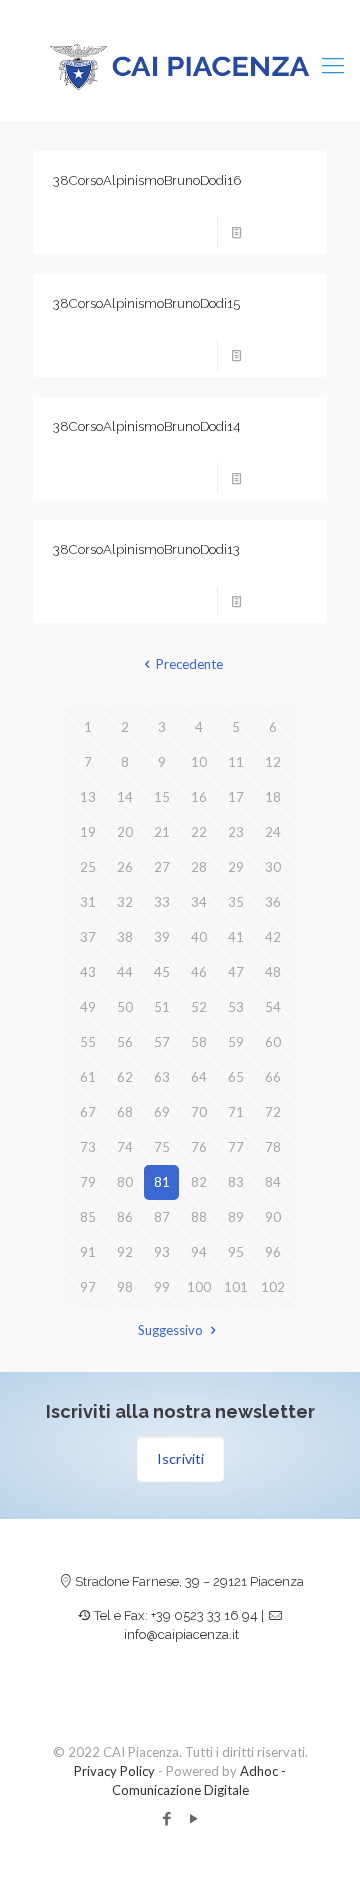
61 (88, 1077)
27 (162, 867)
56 (125, 1042)
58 (199, 1042)
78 (273, 1147)
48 (273, 972)
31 (88, 902)
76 (199, 1147)
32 (125, 902)
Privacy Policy (114, 1771)
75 (162, 1147)
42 (273, 937)
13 (88, 797)
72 (273, 1112)
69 (162, 1112)
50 (125, 1007)
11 (236, 762)
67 (88, 1112)
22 (199, 832)
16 (199, 797)
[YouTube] (193, 1818)
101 (236, 1287)
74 (125, 1147)
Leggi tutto (280, 232)
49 (88, 1007)
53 (236, 1007)
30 (273, 867)
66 (273, 1077)
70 (199, 1112)
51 (162, 1007)
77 (236, 1147)
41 (236, 937)
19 (88, 832)
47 (236, 972)
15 (162, 797)
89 (236, 1217)
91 (88, 1252)
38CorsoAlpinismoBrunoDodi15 (146, 303)
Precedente (189, 664)
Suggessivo (170, 1330)
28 (199, 867)
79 (88, 1182)
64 (199, 1077)
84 (273, 1182)
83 (236, 1182)
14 (125, 797)
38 (125, 937)
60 (273, 1042)
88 (199, 1217)
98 (125, 1287)
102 (273, 1287)
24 (273, 832)
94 (199, 1252)
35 (236, 902)
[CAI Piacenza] (180, 65)
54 (273, 1007)
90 (273, 1217)
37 (88, 937)
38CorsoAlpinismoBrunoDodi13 (146, 549)
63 (162, 1077)
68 (125, 1112)
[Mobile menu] (333, 65)
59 (236, 1042)
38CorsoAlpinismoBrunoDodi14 (146, 426)
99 (162, 1287)
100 (199, 1287)
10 (199, 762)
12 (273, 762)
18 (273, 797)
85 (88, 1217)
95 (236, 1252)
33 (162, 902)
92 (125, 1252)
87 (162, 1217)
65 (236, 1077)
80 (125, 1182)
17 (236, 797)
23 (236, 832)
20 (125, 832)
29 (236, 867)
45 (162, 972)
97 (88, 1287)
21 (162, 832)
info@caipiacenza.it (181, 1634)
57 (162, 1042)
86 (125, 1217)
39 (162, 937)
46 (199, 972)
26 (125, 867)
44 (125, 972)
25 (88, 867)
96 (273, 1252)
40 (199, 937)
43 (88, 972)
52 (199, 1007)
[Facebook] (166, 1818)
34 (199, 902)
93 (162, 1252)
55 (88, 1042)
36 (273, 902)
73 (88, 1147)
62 (125, 1077)
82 (199, 1182)
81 (162, 1182)
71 (236, 1112)
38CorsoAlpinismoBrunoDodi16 (147, 180)
